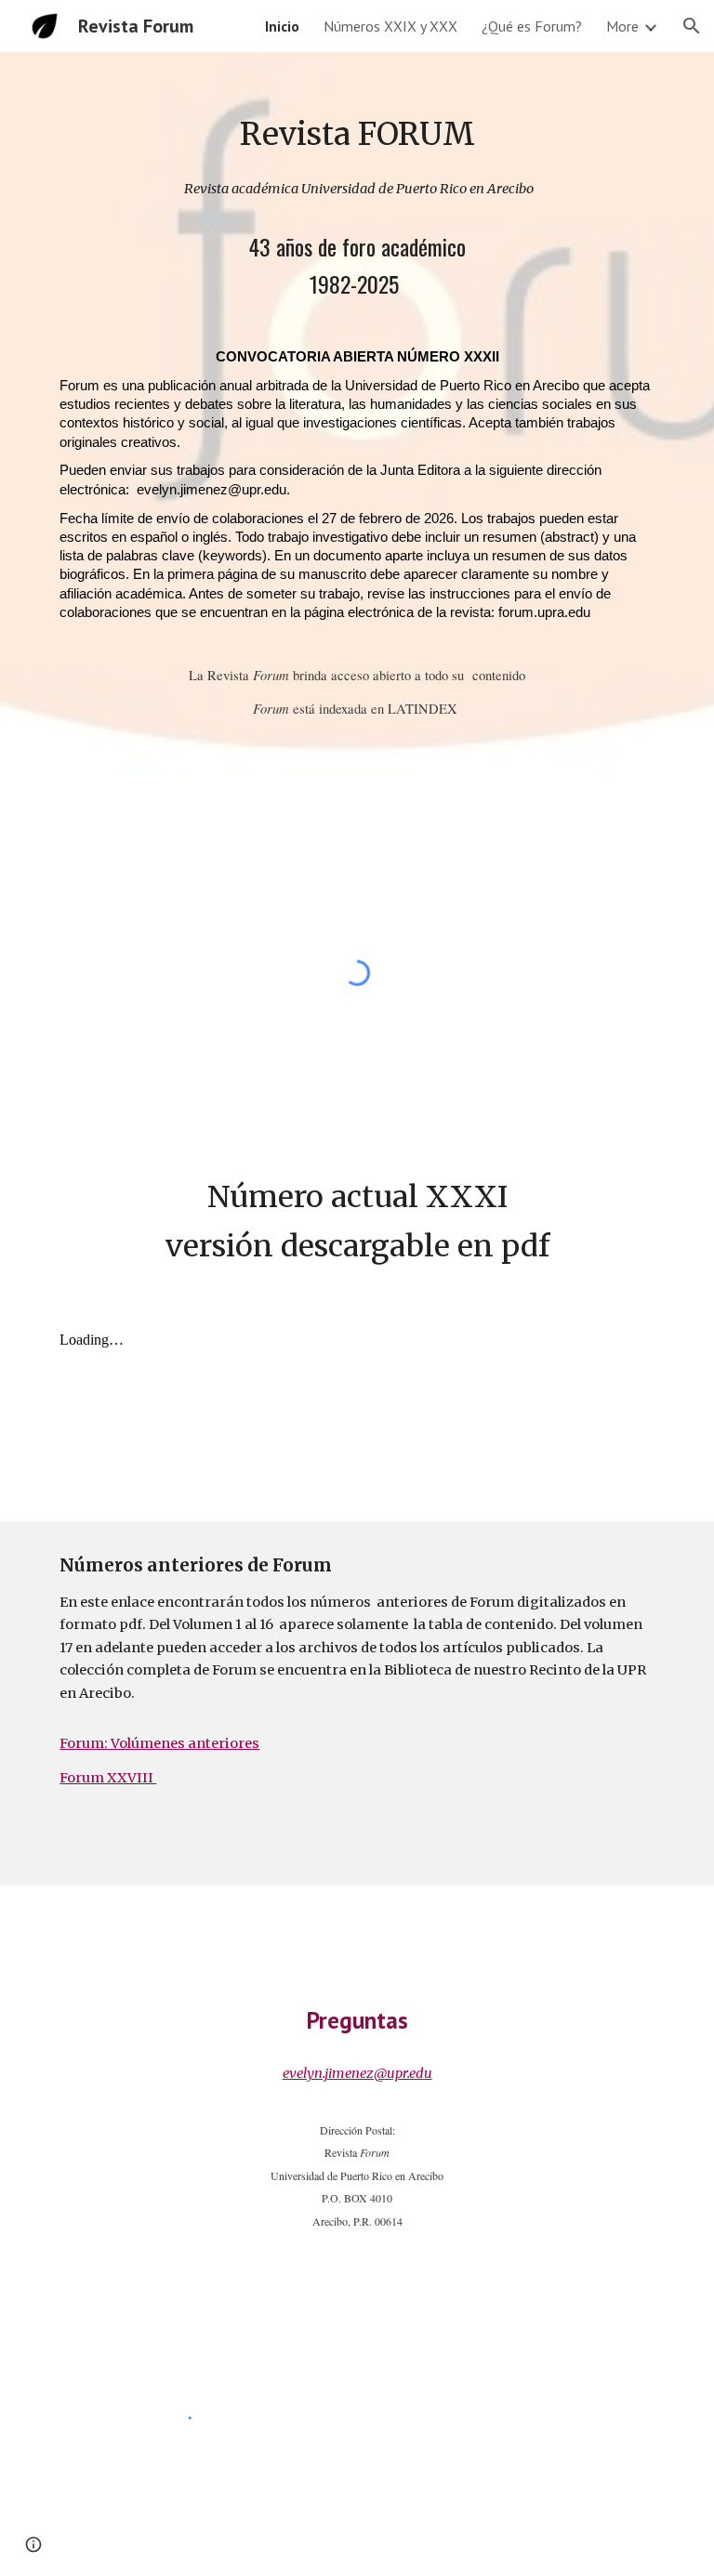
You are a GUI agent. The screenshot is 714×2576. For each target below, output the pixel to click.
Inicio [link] (282, 26)
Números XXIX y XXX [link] (390, 26)
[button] (692, 26)
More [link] (622, 26)
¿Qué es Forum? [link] (532, 26)
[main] (357, 134)
